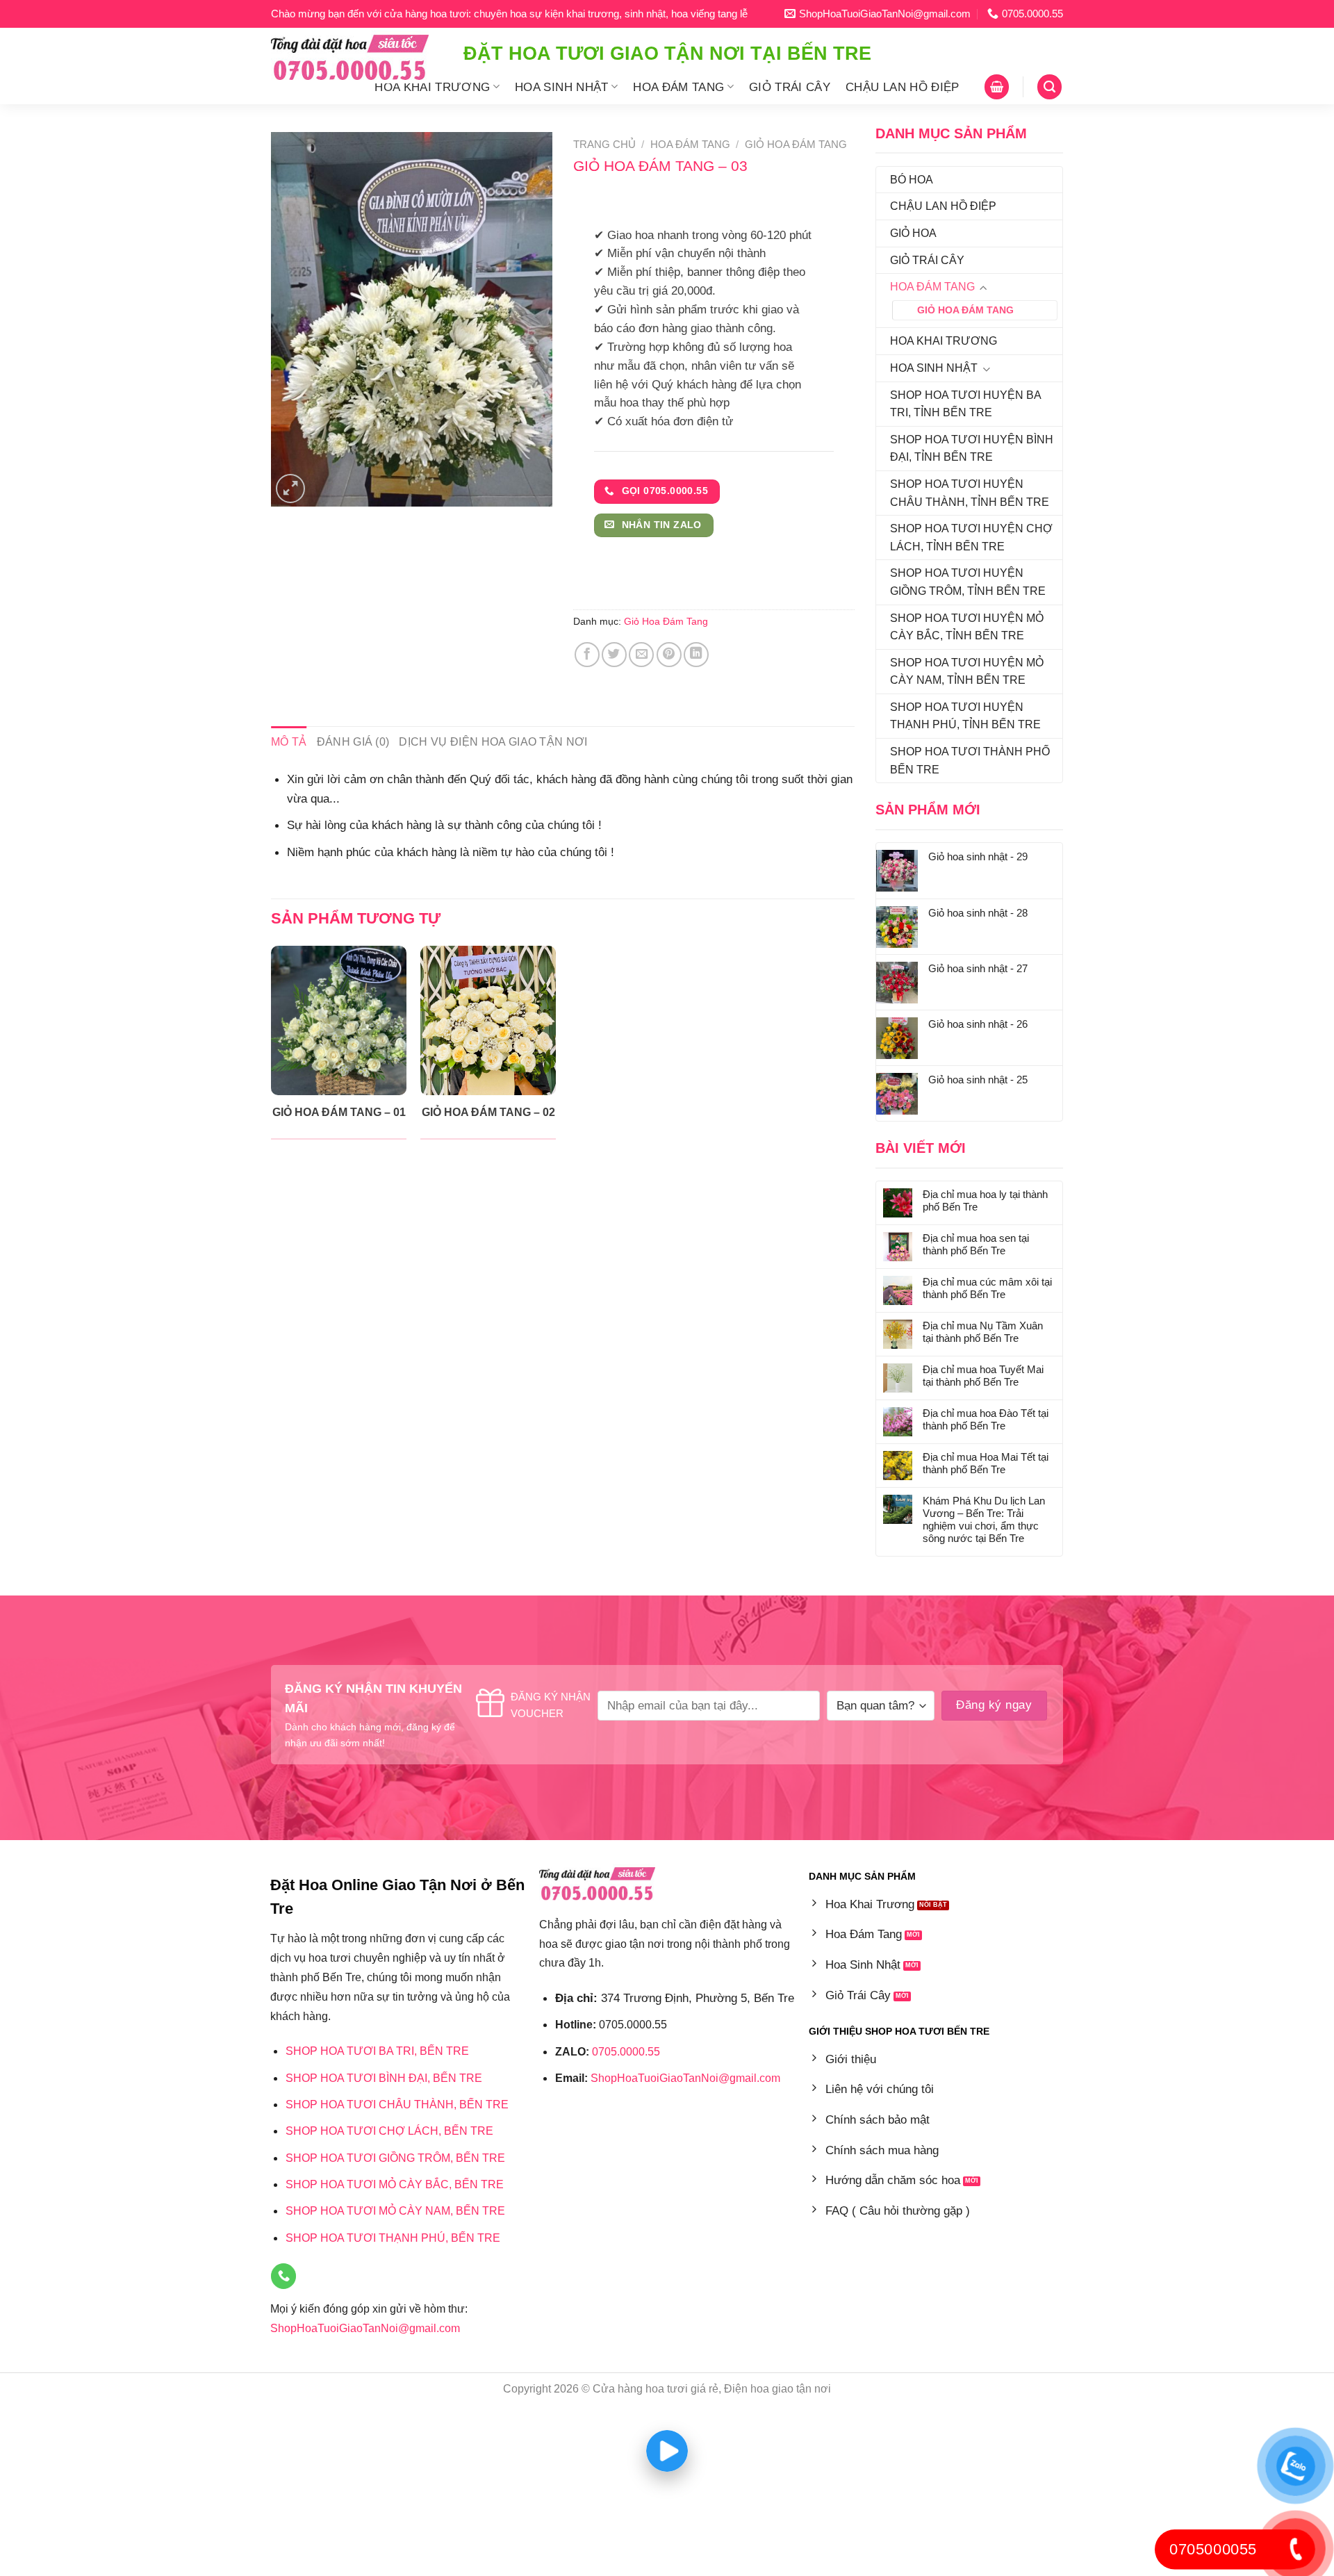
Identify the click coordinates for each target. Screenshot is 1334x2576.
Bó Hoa (912, 180)
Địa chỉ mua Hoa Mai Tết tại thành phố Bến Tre (986, 1463)
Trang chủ (604, 145)
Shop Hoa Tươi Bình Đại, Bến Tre (384, 2078)
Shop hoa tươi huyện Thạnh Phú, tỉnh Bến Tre (965, 716)
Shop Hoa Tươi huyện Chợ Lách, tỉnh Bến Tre (971, 538)
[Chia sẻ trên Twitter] (614, 655)
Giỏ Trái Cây (790, 87)
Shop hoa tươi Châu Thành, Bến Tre (397, 2105)
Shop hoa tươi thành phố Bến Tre (970, 761)
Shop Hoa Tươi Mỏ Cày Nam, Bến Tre (395, 2211)
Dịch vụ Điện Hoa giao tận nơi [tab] (493, 742)
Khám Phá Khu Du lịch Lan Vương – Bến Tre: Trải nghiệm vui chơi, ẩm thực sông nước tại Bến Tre (984, 1519)
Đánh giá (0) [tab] (353, 742)
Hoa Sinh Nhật (562, 87)
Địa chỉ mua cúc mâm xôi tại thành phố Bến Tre (987, 1288)
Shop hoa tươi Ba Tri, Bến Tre (377, 2051)
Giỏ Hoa (913, 233)
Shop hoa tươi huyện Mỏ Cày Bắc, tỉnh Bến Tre (967, 627)
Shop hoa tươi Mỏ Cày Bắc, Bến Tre (395, 2184)
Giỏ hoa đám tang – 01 (339, 1112)
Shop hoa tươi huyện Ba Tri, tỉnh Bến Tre (965, 404)
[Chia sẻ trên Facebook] (587, 655)
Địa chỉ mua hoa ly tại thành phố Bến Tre (985, 1200)
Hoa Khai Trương (432, 87)
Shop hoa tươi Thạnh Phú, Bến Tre (393, 2238)
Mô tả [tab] (289, 742)
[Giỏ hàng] (997, 87)
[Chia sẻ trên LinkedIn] (696, 655)
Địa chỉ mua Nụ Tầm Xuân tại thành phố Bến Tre (983, 1332)
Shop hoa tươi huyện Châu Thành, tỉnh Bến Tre (970, 493)
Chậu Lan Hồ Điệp (903, 87)
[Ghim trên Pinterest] (669, 655)
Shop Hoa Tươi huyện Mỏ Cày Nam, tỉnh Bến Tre (967, 672)
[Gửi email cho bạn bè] (641, 655)
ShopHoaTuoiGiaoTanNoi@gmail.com (365, 2328)
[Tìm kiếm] (1049, 87)
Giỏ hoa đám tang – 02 (488, 1112)
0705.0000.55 (626, 2052)
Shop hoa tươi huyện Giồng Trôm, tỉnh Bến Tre (968, 582)
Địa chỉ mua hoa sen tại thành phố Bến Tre (976, 1244)
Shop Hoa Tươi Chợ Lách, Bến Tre (389, 2131)
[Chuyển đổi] (983, 288)
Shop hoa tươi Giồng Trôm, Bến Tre (395, 2158)
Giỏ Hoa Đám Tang (965, 310)
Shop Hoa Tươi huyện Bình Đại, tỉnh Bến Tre (972, 449)
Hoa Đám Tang (678, 87)
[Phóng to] (290, 489)
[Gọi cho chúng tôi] (283, 2276)
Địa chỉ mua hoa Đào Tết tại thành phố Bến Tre (986, 1419)
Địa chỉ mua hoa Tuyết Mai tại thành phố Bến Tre (983, 1376)
